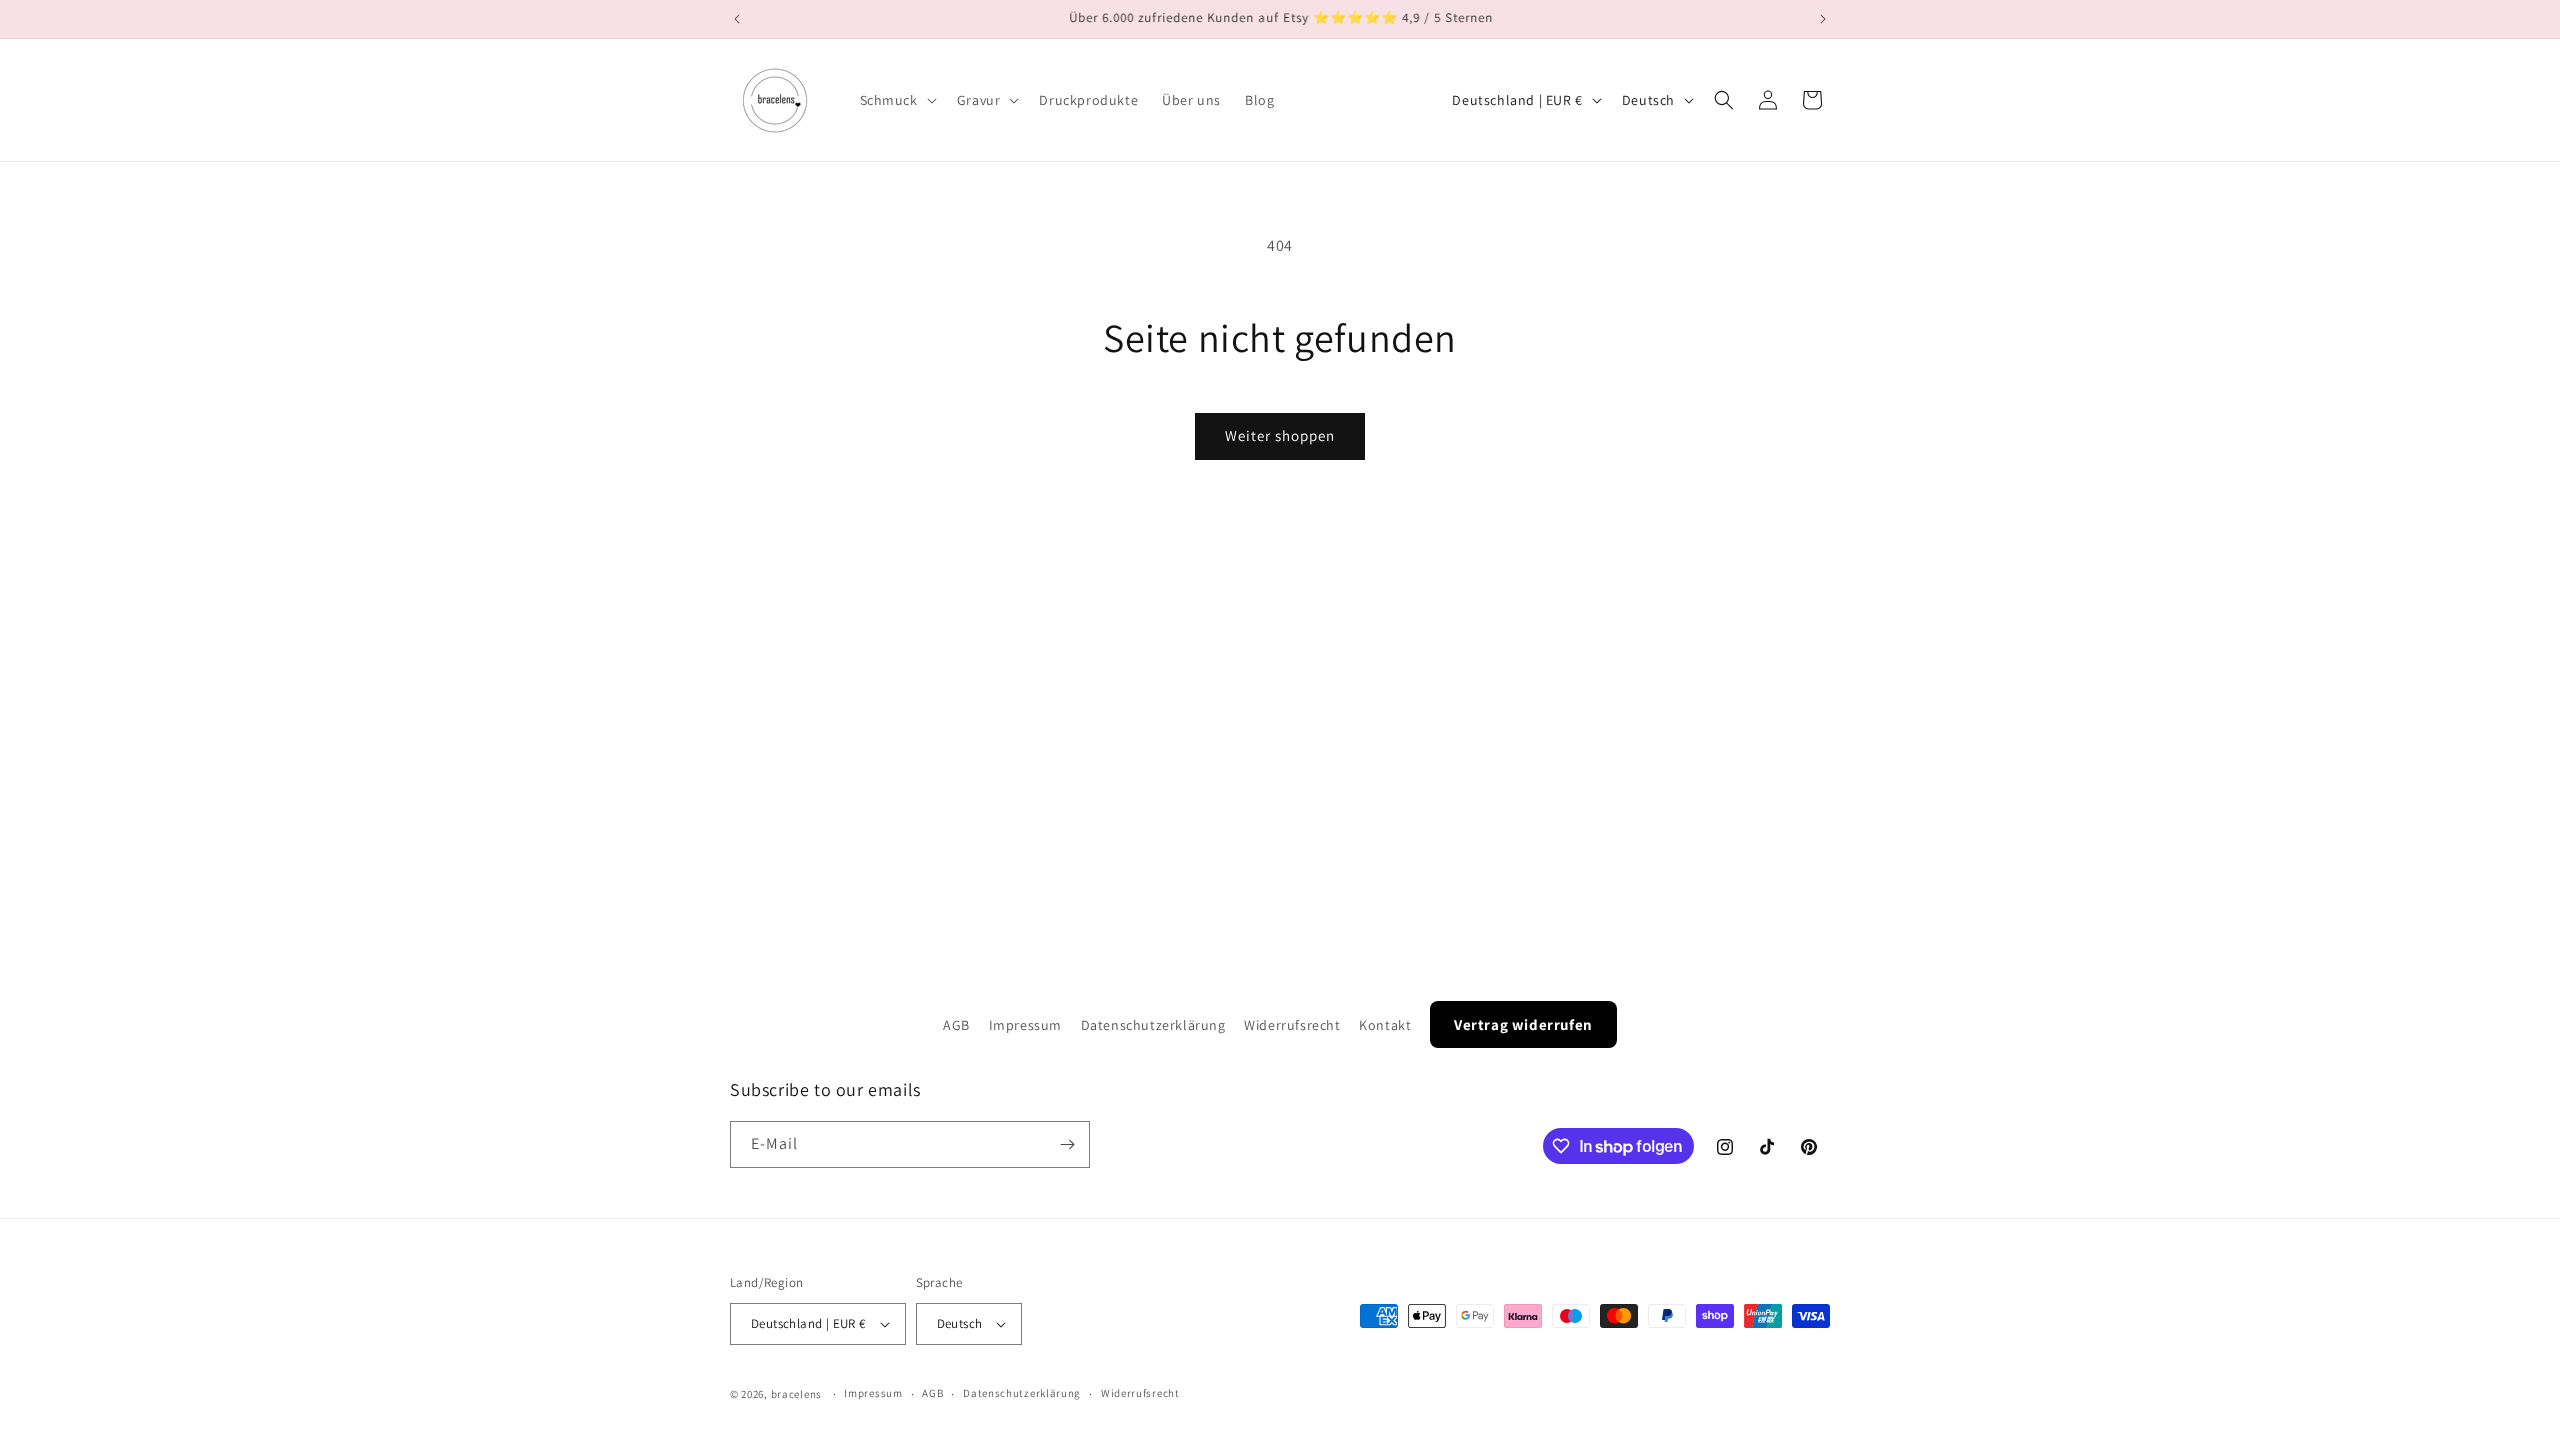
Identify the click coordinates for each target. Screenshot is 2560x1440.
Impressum (1025, 1025)
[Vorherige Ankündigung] (737, 19)
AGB (956, 1025)
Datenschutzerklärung (1153, 1025)
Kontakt (1385, 1025)
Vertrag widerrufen (1523, 1024)
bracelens (796, 1394)
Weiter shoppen (1280, 435)
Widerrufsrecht (1292, 1025)
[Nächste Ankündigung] (1823, 19)
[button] (896, 100)
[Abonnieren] (1067, 1144)
